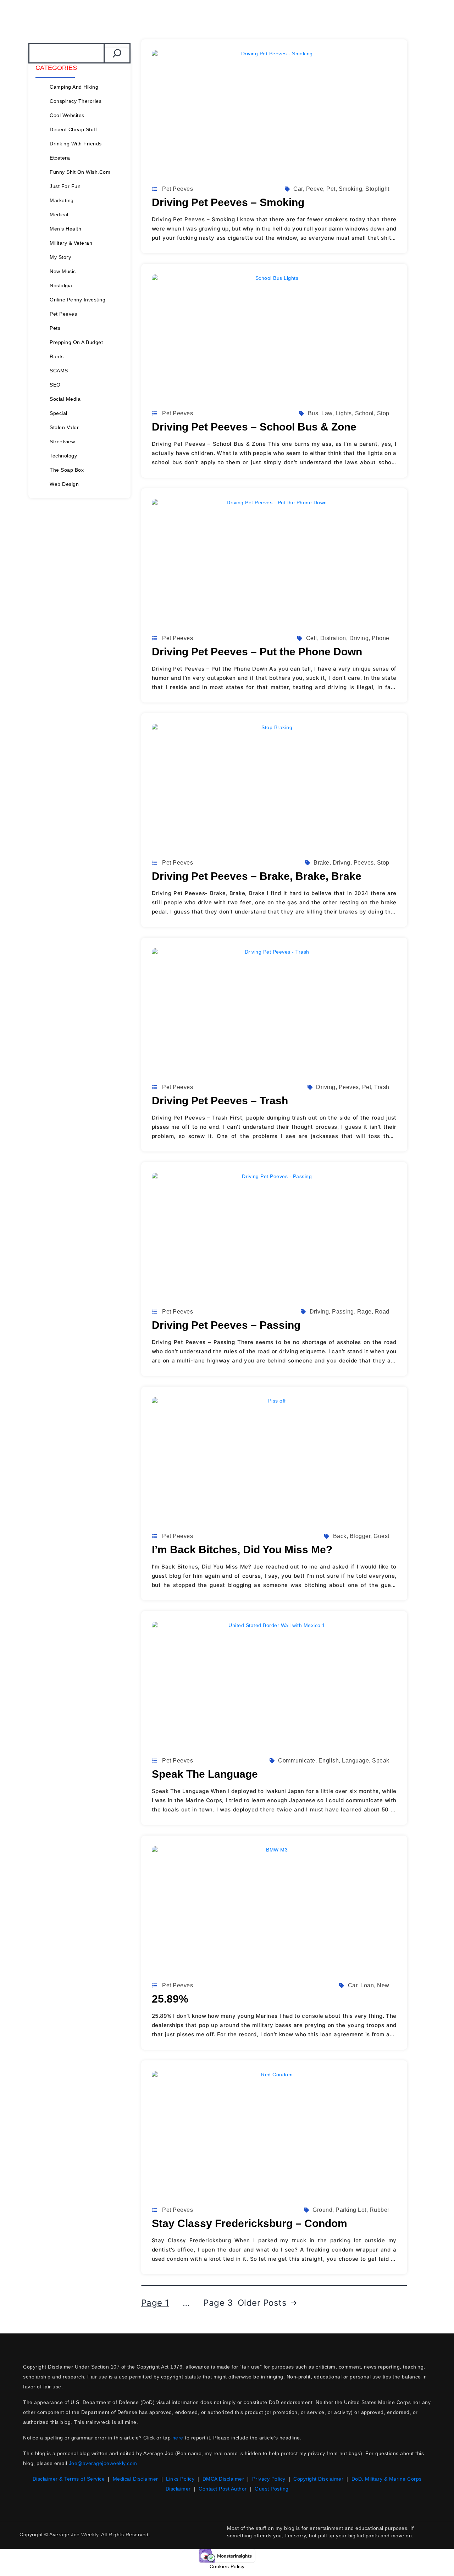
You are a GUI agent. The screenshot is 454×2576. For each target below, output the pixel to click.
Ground (322, 2210)
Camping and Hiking (74, 87)
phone (381, 638)
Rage (364, 1312)
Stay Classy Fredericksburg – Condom (250, 2223)
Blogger (360, 1536)
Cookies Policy (227, 2566)
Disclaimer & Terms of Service (69, 2479)
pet (331, 189)
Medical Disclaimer (135, 2479)
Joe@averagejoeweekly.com (103, 2463)
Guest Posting (272, 2489)
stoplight (377, 189)
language (355, 1761)
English (329, 1761)
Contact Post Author (223, 2489)
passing (343, 1312)
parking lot (351, 2210)
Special (59, 413)
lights (344, 413)
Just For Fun (65, 186)
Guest (381, 1536)
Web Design (64, 484)
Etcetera (60, 158)
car (298, 189)
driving (359, 638)
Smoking (351, 189)
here (178, 2438)
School (364, 413)
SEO (55, 385)
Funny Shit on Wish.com (80, 172)
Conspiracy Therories (76, 101)
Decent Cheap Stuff (73, 129)
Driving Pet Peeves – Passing (226, 1325)
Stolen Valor (64, 427)
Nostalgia (61, 285)
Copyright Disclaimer (318, 2479)
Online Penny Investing (77, 300)
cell (312, 638)
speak (381, 1761)
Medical (59, 215)
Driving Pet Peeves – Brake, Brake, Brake (257, 876)
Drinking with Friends (76, 144)
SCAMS (59, 371)
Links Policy (180, 2479)
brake (322, 863)
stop (383, 413)
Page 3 (218, 2303)
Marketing (62, 200)
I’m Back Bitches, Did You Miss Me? (242, 1550)
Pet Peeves (63, 314)
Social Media (65, 399)
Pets (55, 328)
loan (367, 1985)
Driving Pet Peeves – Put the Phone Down (257, 652)
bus (313, 413)
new (383, 1985)
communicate (297, 1761)
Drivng (342, 863)
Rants (57, 356)
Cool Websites (67, 115)
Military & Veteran (71, 243)
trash (382, 1087)
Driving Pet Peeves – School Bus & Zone (254, 427)
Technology (63, 456)
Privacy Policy (269, 2479)
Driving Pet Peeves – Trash (220, 1101)
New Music (63, 271)
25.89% (170, 1999)
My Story (60, 257)
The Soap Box (67, 470)
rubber (380, 2210)
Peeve (315, 189)
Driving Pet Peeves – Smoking (228, 202)
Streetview (62, 442)
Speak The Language (205, 1774)
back (340, 1536)
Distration (333, 638)
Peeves (364, 863)
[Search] (117, 53)
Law (327, 413)
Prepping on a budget (76, 342)
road (382, 1312)
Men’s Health (65, 229)
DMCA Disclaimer (223, 2479)
